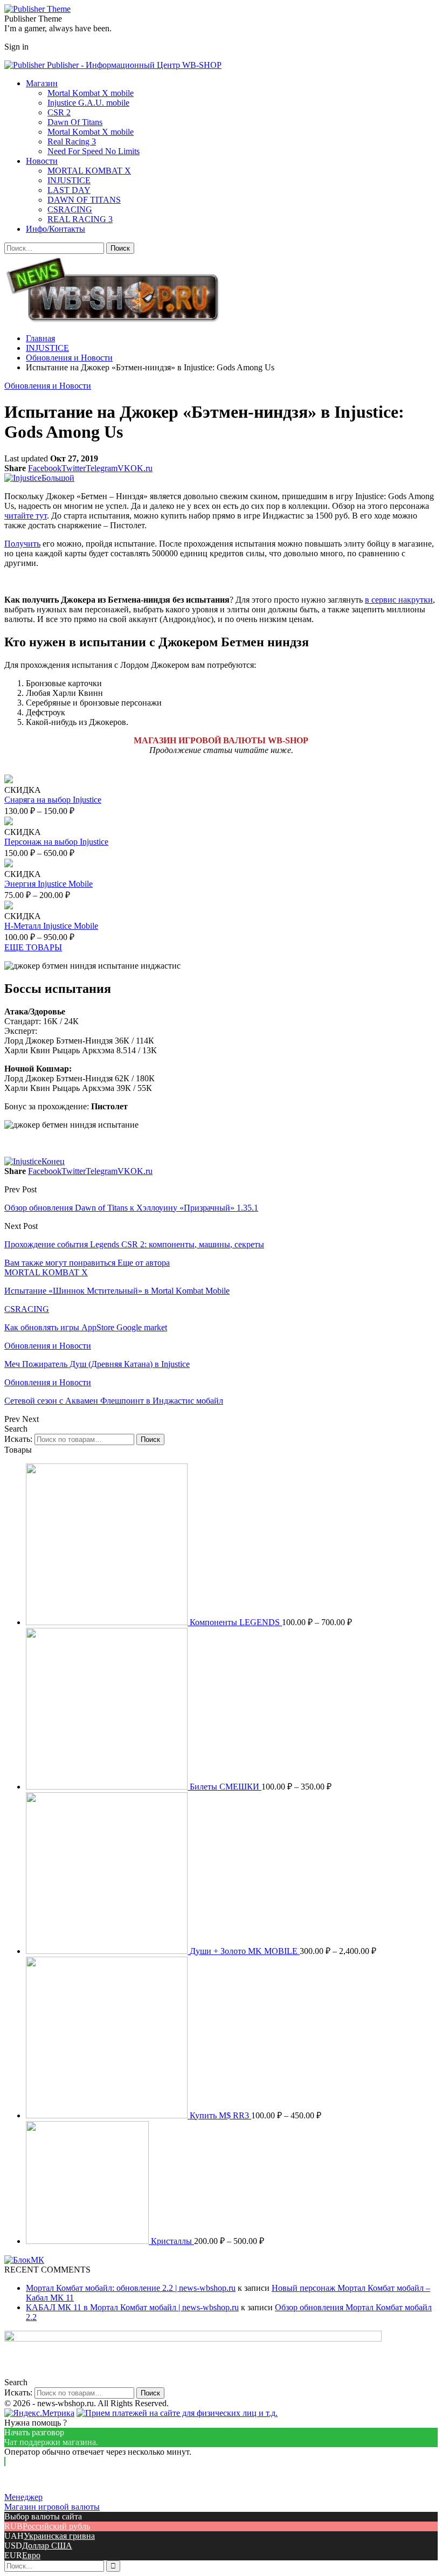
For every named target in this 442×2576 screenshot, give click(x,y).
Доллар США (47, 2546)
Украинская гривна (59, 2536)
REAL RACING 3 (80, 219)
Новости (42, 161)
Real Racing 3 (72, 141)
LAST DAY (69, 190)
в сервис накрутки (399, 600)
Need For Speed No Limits (94, 151)
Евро (31, 2555)
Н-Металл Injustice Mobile (51, 926)
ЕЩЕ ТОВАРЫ (33, 947)
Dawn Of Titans (75, 122)
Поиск (150, 1439)
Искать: (18, 1439)
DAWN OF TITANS (84, 200)
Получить (22, 544)
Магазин (42, 83)
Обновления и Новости (48, 386)
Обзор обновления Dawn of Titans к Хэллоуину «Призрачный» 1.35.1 (131, 1208)
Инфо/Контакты (56, 229)
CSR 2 (59, 112)
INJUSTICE (69, 180)
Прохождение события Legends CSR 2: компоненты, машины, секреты (134, 1244)
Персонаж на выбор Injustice (56, 842)
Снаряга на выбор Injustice (53, 800)
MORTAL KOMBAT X (89, 171)
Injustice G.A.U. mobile (88, 103)
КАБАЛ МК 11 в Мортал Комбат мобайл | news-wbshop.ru (132, 2307)
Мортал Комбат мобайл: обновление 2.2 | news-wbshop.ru (131, 2288)
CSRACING (70, 209)
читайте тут (26, 516)
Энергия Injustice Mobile (49, 884)
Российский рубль (56, 2526)
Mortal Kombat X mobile (91, 93)
